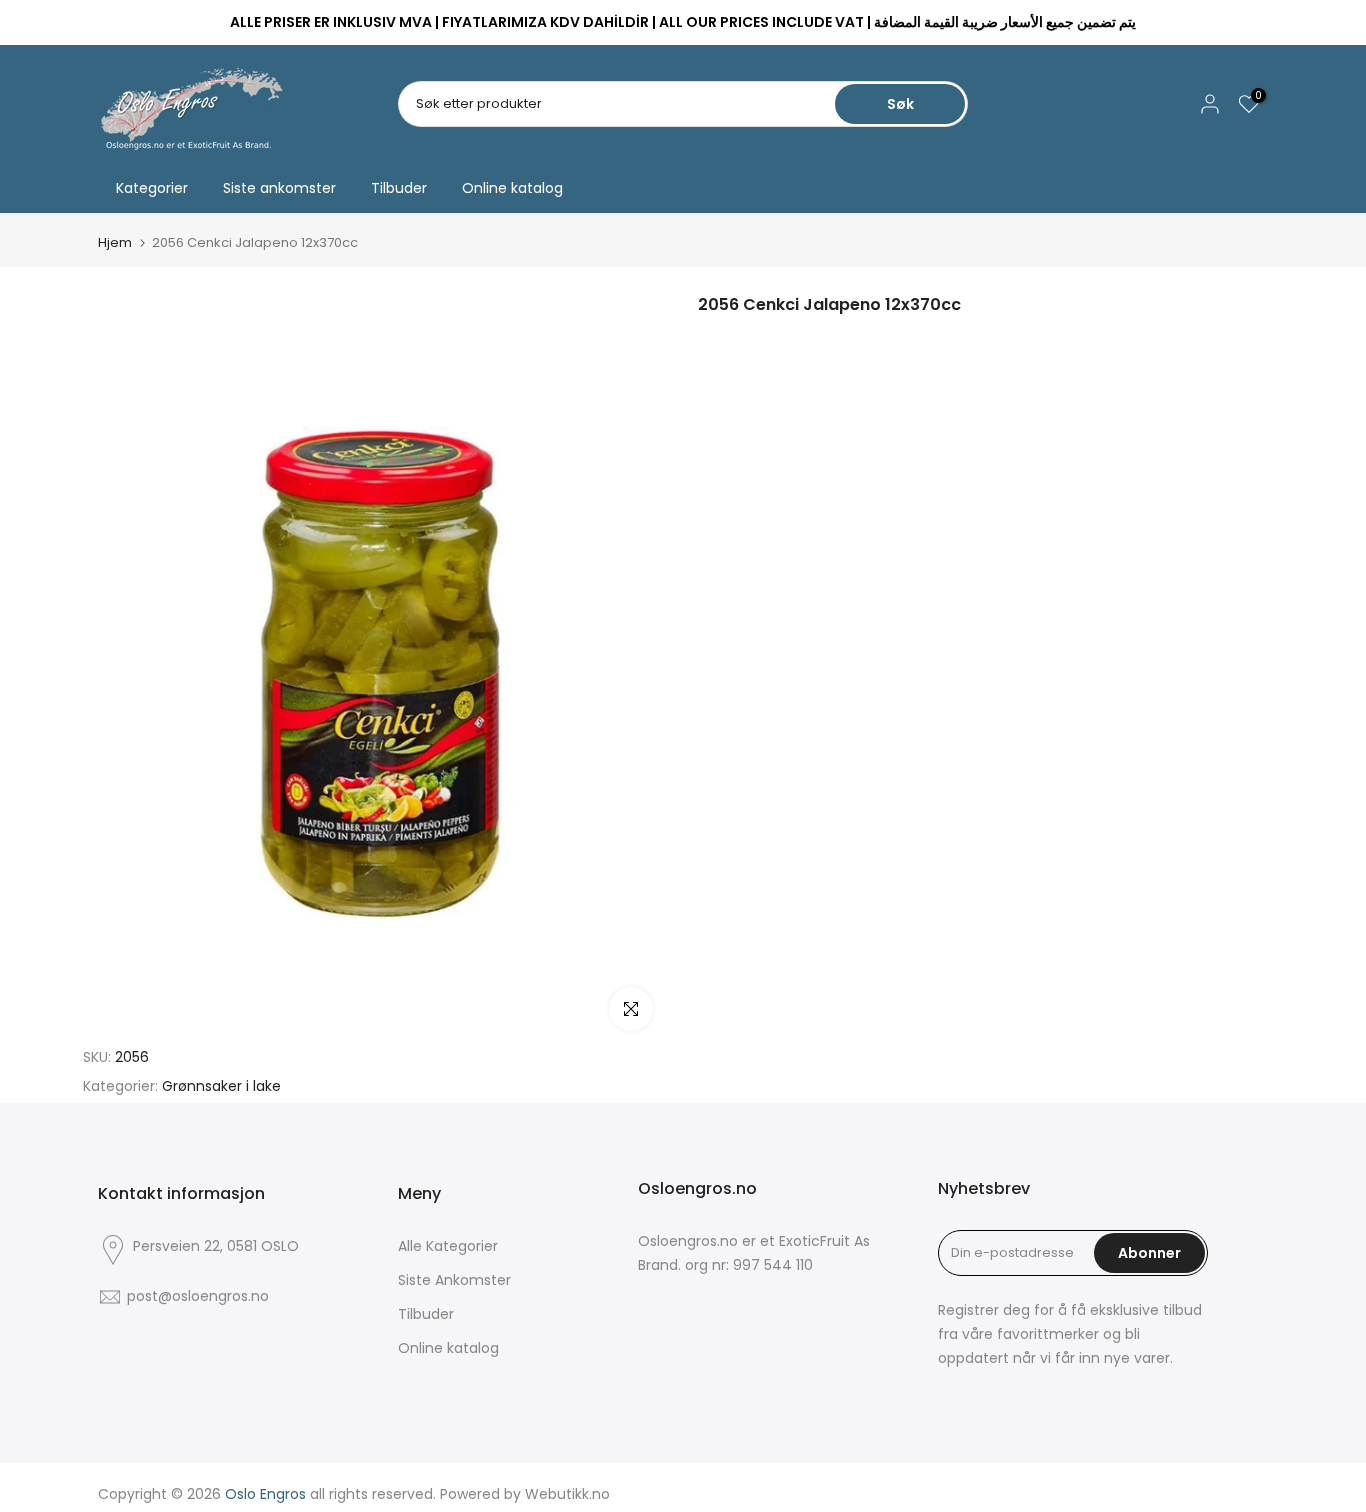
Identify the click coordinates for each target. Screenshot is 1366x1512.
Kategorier (152, 188)
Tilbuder (399, 188)
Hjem (115, 242)
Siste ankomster (279, 188)
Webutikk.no (567, 1494)
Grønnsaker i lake (221, 1086)
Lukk (121, 23)
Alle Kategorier (448, 1246)
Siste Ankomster (454, 1280)
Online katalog (512, 188)
